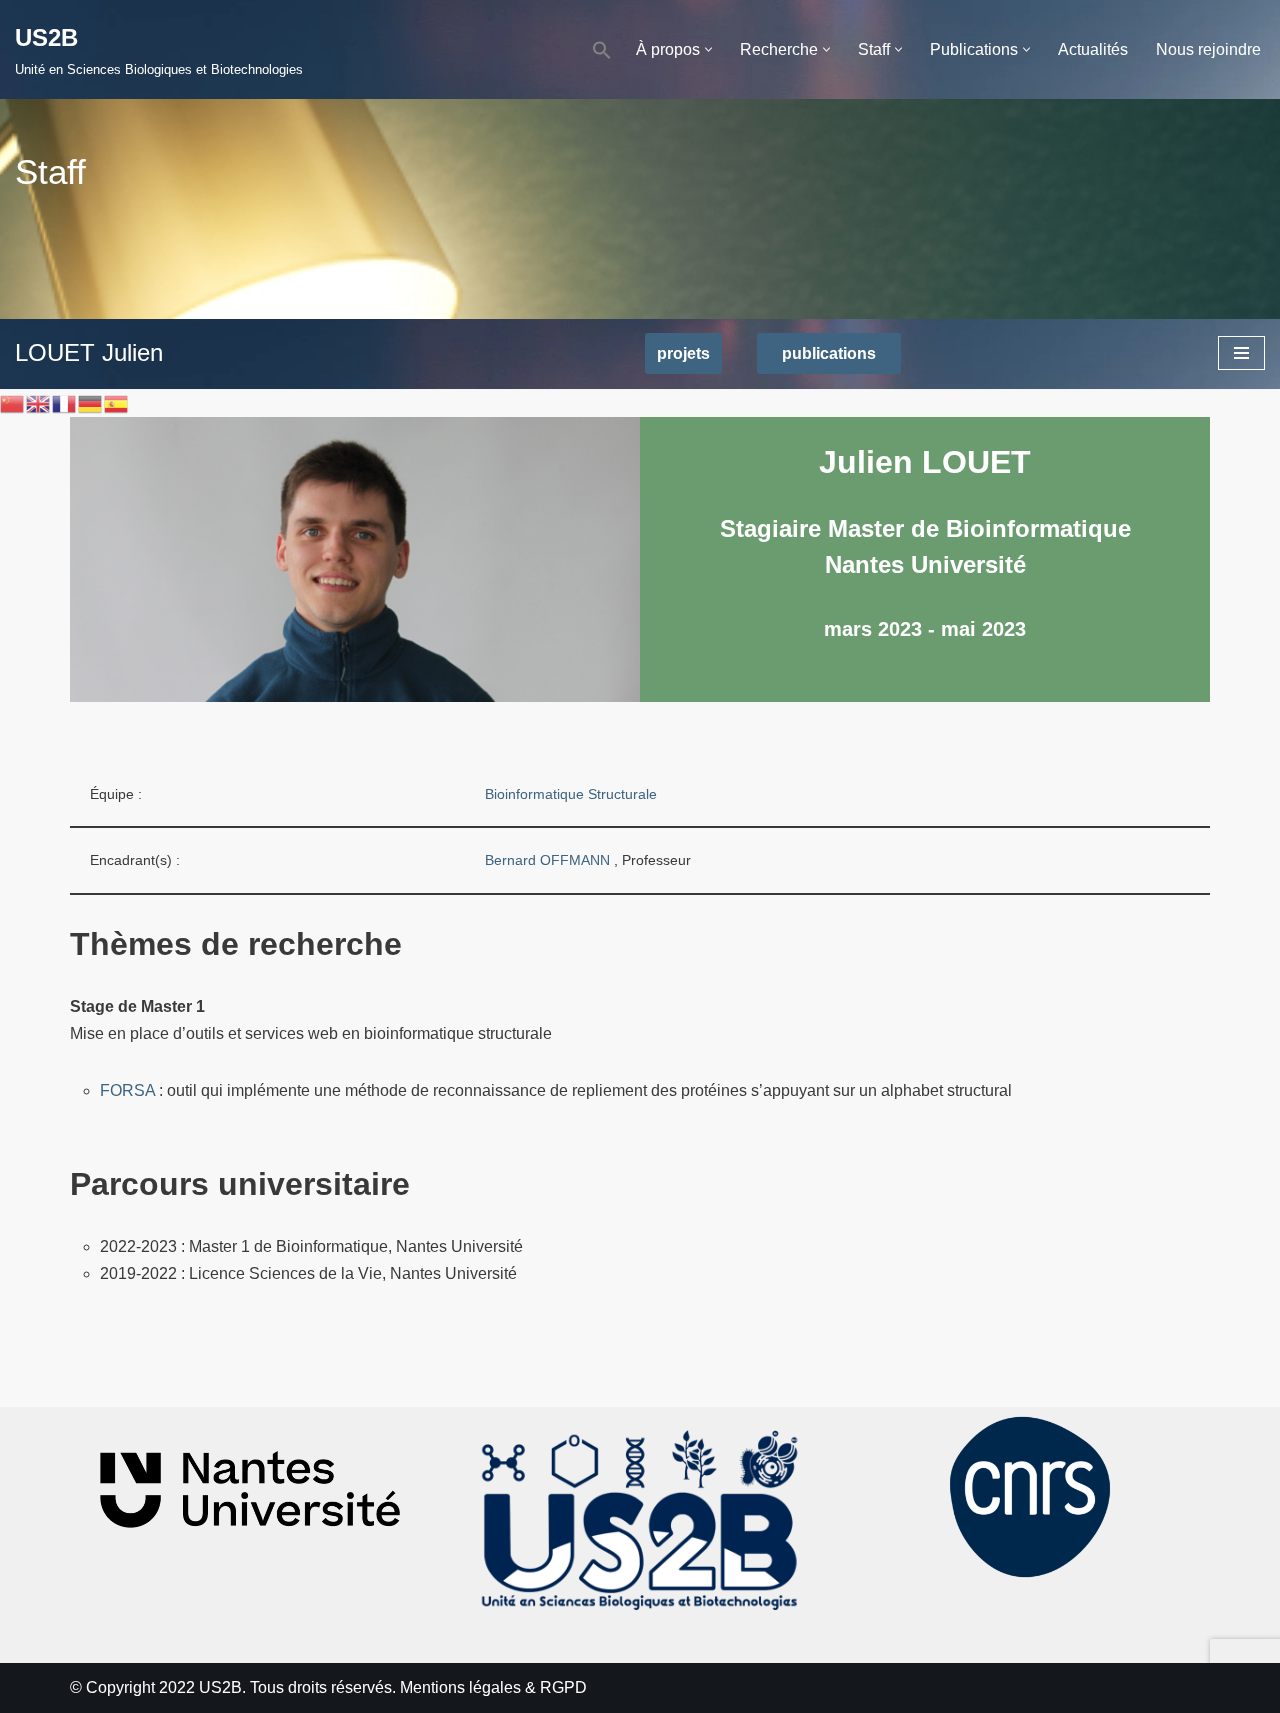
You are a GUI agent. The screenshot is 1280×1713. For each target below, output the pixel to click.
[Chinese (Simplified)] (13, 402)
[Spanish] (117, 402)
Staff (50, 171)
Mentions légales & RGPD (493, 1687)
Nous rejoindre (1208, 49)
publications (829, 353)
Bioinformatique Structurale (571, 794)
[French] (65, 402)
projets (683, 353)
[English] (39, 402)
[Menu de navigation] (1241, 353)
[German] (91, 402)
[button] (602, 49)
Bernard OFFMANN (549, 860)
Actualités (1093, 49)
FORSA (127, 1090)
